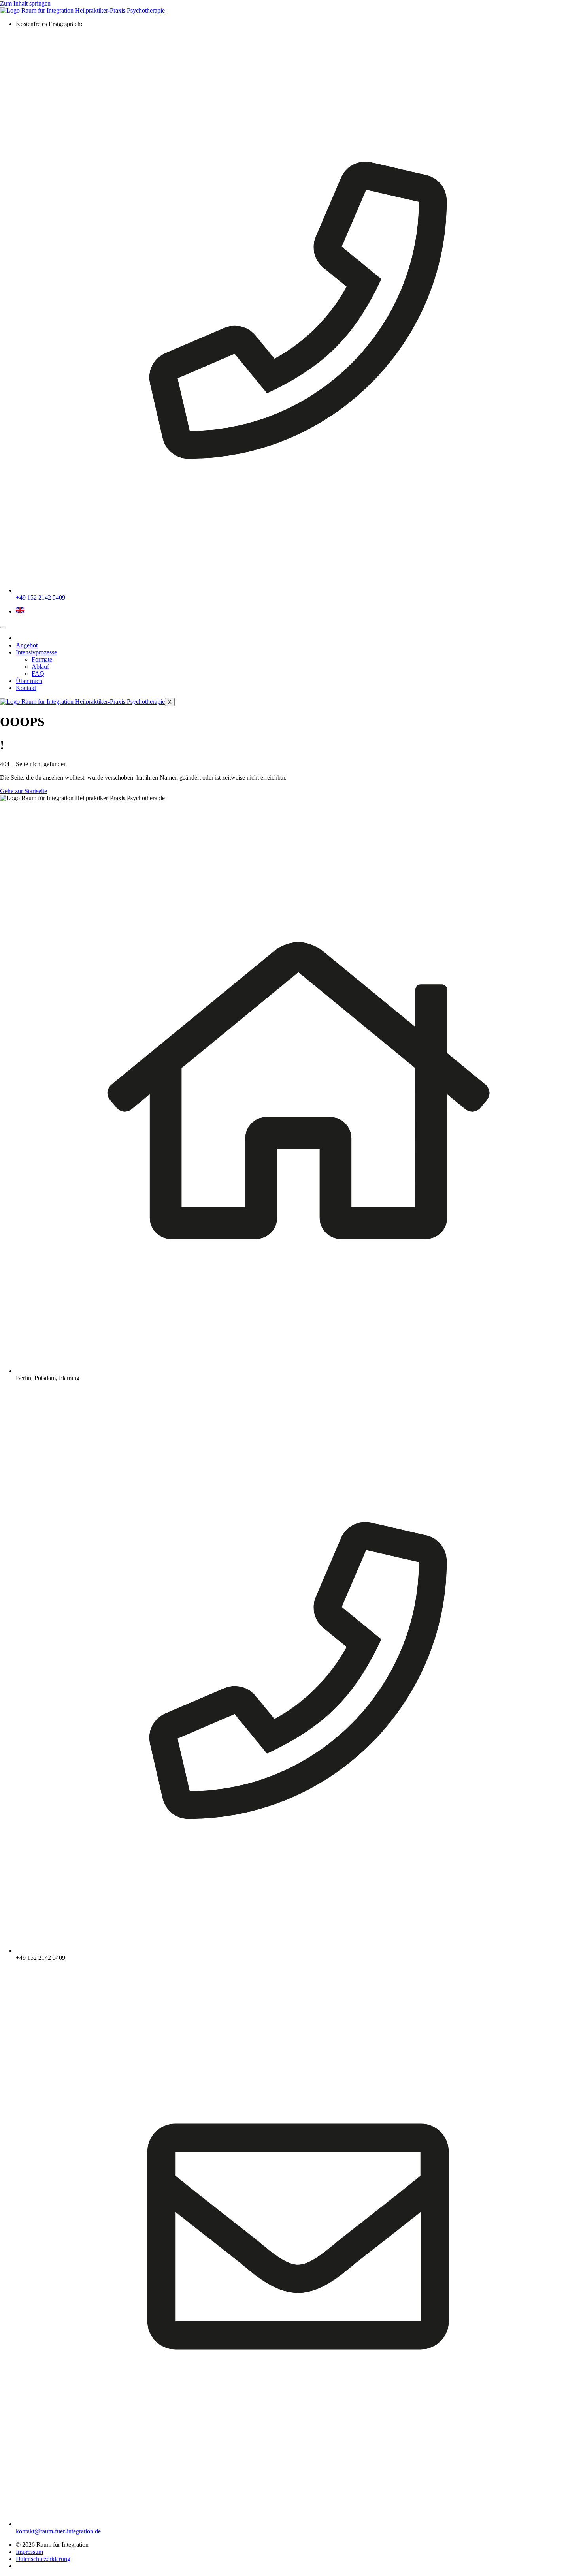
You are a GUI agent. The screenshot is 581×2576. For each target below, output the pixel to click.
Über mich (29, 681)
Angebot (27, 645)
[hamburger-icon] (3, 627)
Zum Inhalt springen (25, 3)
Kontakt (26, 688)
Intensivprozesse (36, 652)
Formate (42, 659)
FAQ (38, 674)
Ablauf (40, 667)
